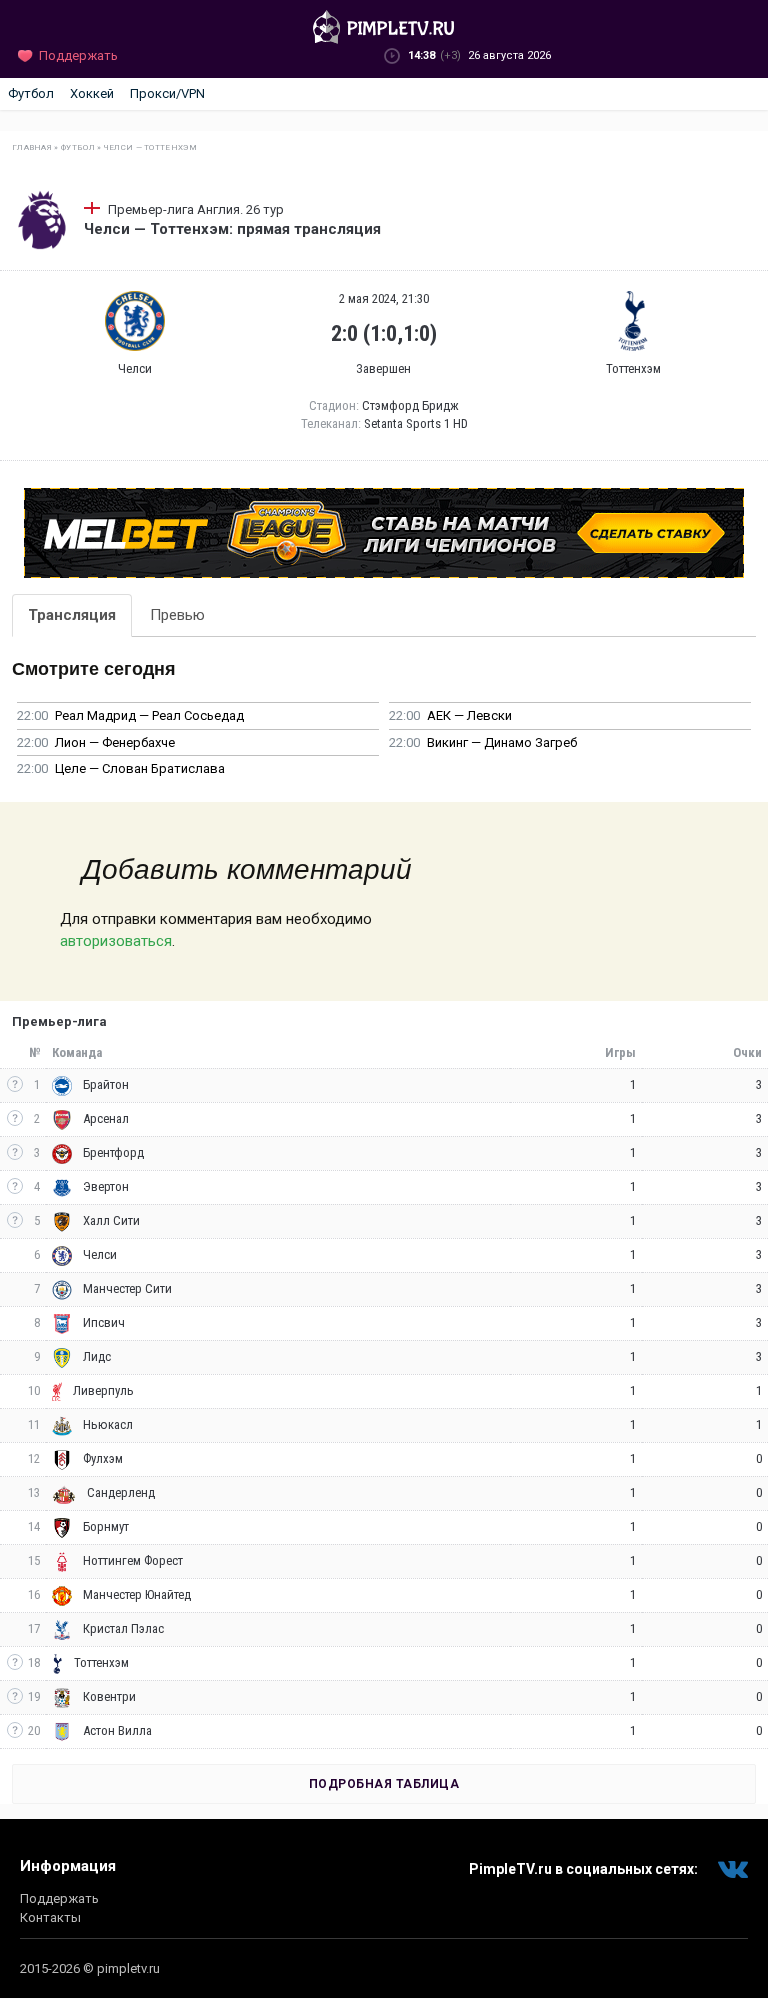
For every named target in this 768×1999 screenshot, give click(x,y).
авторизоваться (116, 941)
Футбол (31, 93)
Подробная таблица (384, 1784)
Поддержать (59, 1898)
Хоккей (92, 93)
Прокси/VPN (167, 93)
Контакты (50, 1917)
